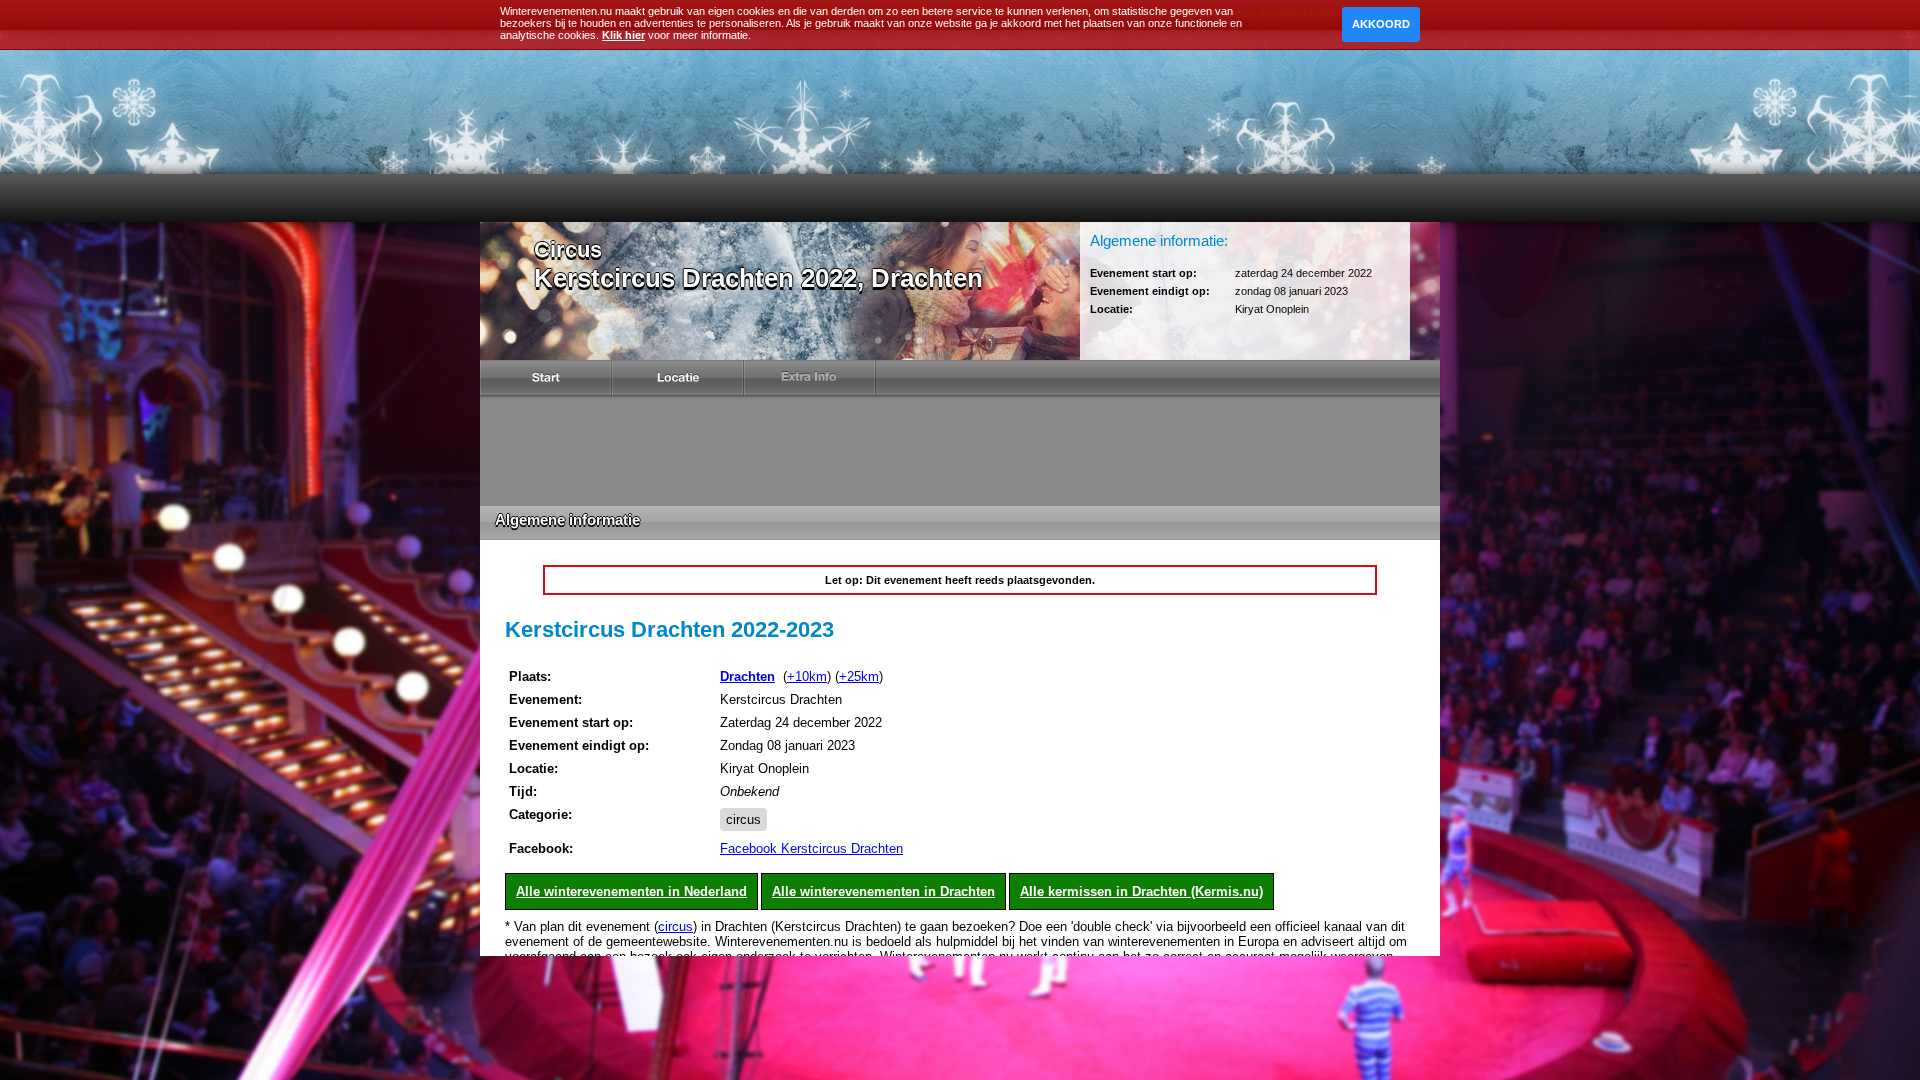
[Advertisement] (960, 451)
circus (743, 819)
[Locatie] (678, 381)
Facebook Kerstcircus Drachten (811, 848)
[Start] (546, 381)
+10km (807, 676)
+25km (859, 676)
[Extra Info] (810, 381)
